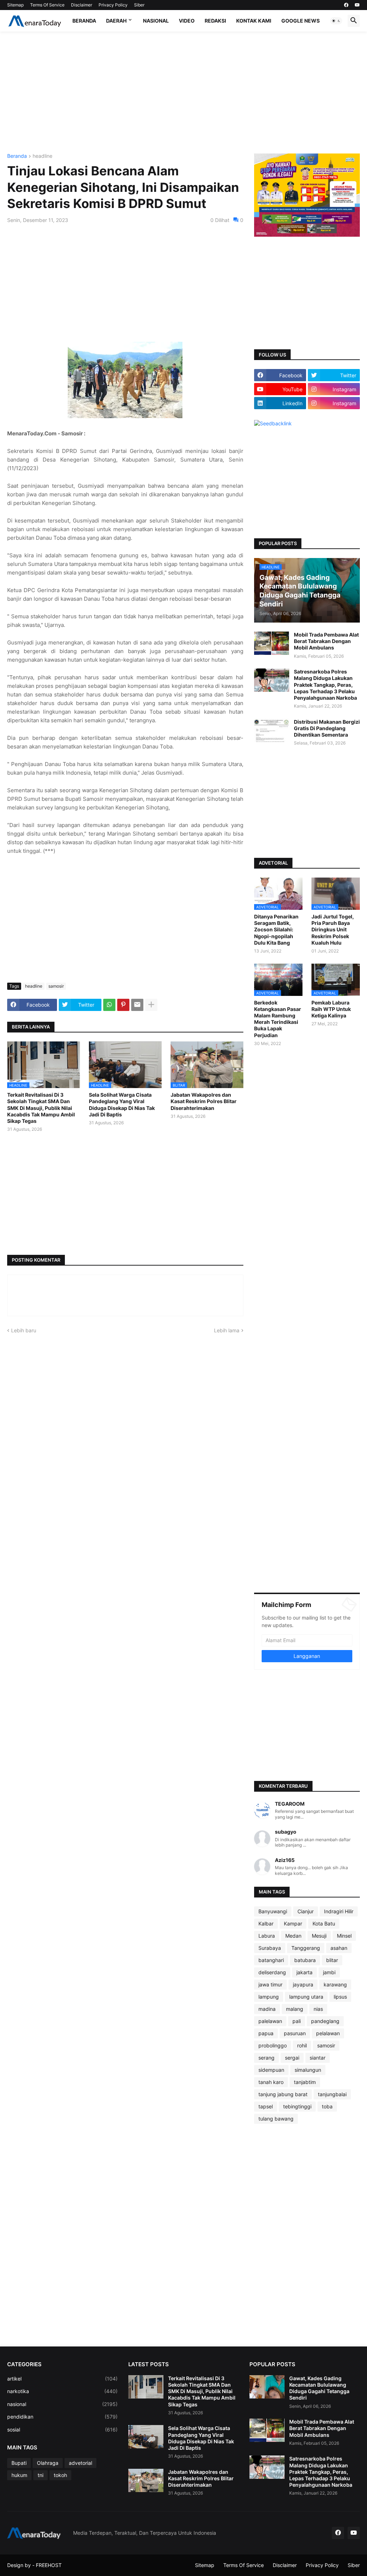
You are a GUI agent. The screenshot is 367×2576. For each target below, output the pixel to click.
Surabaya (270, 1948)
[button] (336, 21)
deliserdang (272, 1972)
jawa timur (270, 1984)
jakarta (304, 1972)
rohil (302, 2045)
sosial (62, 2430)
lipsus (340, 1997)
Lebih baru (24, 1330)
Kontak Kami (254, 21)
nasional (62, 2404)
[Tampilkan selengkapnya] (151, 1005)
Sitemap (15, 5)
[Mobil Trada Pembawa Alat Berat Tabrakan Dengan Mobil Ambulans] (272, 643)
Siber (139, 5)
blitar (332, 1960)
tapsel (266, 2106)
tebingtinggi (297, 2106)
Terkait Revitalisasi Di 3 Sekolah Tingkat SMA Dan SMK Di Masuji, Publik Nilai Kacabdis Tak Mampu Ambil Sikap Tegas (41, 1108)
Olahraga (48, 2463)
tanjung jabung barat (283, 2094)
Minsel (344, 1936)
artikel (62, 2379)
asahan (339, 1948)
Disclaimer (82, 5)
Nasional (156, 21)
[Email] (137, 1005)
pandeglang (325, 2021)
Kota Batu (324, 1923)
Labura (267, 1936)
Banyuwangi (273, 1911)
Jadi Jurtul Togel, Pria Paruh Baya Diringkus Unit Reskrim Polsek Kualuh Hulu (333, 930)
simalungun (308, 2070)
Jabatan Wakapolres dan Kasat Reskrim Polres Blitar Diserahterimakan (204, 1101)
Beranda (84, 21)
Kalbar (266, 1923)
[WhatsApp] (109, 1005)
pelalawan (328, 2033)
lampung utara (306, 1997)
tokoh (60, 2475)
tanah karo (271, 2082)
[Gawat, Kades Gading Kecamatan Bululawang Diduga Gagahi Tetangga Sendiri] (267, 2387)
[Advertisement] (183, 93)
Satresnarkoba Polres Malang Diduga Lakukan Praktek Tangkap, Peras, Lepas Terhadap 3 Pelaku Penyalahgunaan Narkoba (325, 685)
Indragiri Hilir (339, 1911)
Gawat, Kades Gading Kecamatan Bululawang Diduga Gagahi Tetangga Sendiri (319, 2388)
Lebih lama (227, 1330)
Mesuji (319, 1936)
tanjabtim (305, 2082)
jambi (329, 1972)
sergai (292, 2058)
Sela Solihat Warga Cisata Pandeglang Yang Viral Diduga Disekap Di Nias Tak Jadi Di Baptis (122, 1105)
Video (187, 21)
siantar (318, 2058)
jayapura (303, 1984)
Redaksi (215, 21)
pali (297, 2021)
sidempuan (271, 2070)
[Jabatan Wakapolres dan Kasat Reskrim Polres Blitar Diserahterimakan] (146, 2480)
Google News (301, 21)
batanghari (271, 1960)
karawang (335, 1984)
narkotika (62, 2391)
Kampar (293, 1923)
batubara (305, 1960)
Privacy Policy (113, 5)
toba (327, 2106)
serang (266, 2058)
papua (266, 2033)
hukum (19, 2475)
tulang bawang (276, 2119)
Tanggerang (306, 1948)
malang (295, 2009)
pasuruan (295, 2033)
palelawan (270, 2021)
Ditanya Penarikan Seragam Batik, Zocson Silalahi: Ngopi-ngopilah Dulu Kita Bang (276, 930)
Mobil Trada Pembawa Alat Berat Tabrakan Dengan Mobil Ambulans (326, 641)
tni (40, 2475)
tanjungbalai (332, 2094)
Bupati (19, 2463)
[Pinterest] (123, 1005)
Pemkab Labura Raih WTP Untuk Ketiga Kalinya (331, 1009)
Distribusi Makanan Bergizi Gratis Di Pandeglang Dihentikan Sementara (327, 728)
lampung (269, 1997)
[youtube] (357, 5)
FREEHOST (49, 2565)
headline (42, 156)
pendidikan (62, 2417)
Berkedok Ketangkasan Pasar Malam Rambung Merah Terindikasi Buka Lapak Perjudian (278, 1019)
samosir (56, 986)
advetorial (80, 2463)
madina (267, 2009)
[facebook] (346, 5)
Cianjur (306, 1911)
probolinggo (273, 2045)
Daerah (116, 21)
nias (318, 2009)
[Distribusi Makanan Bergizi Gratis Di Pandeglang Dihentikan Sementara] (272, 730)
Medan (293, 1936)
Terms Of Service (47, 5)
